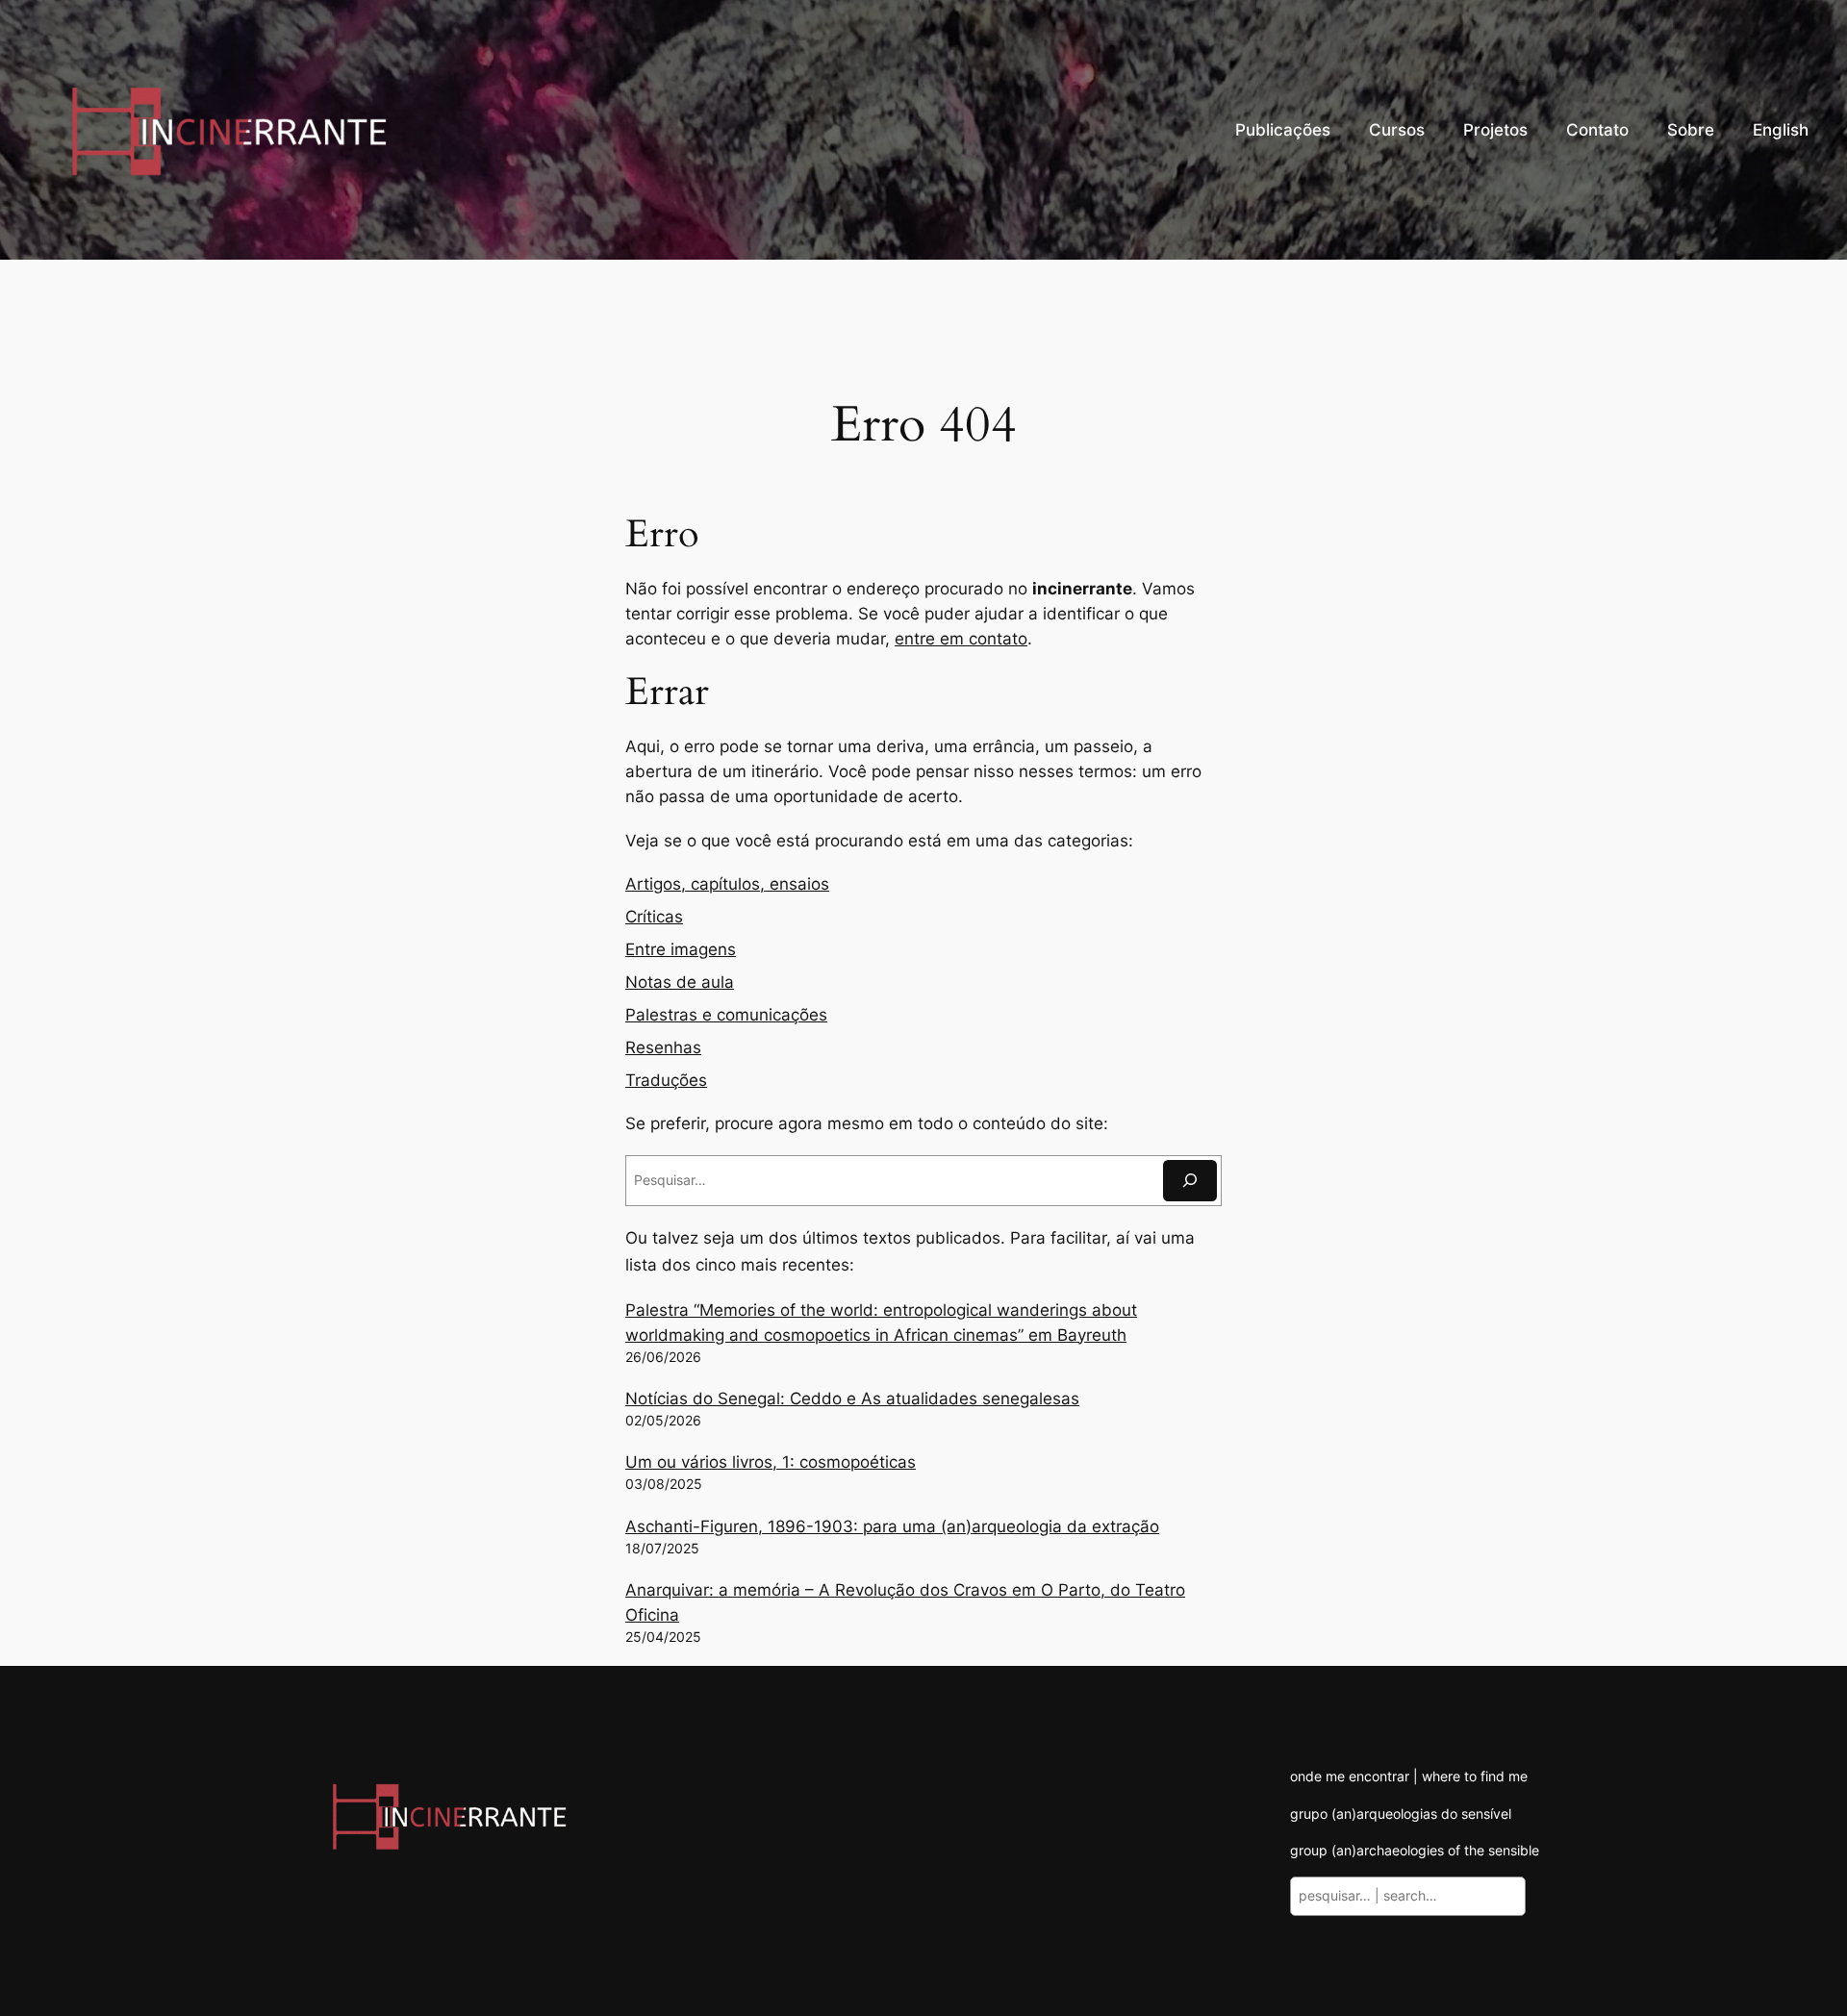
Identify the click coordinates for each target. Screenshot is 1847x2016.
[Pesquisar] (1190, 1181)
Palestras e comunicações (726, 1015)
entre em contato (961, 639)
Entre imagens (681, 949)
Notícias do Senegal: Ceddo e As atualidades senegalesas (852, 1399)
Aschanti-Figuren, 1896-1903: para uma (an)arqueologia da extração (892, 1526)
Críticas (654, 917)
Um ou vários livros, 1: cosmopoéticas (771, 1462)
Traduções (666, 1080)
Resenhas (663, 1047)
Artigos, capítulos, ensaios (727, 884)
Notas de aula (680, 982)
